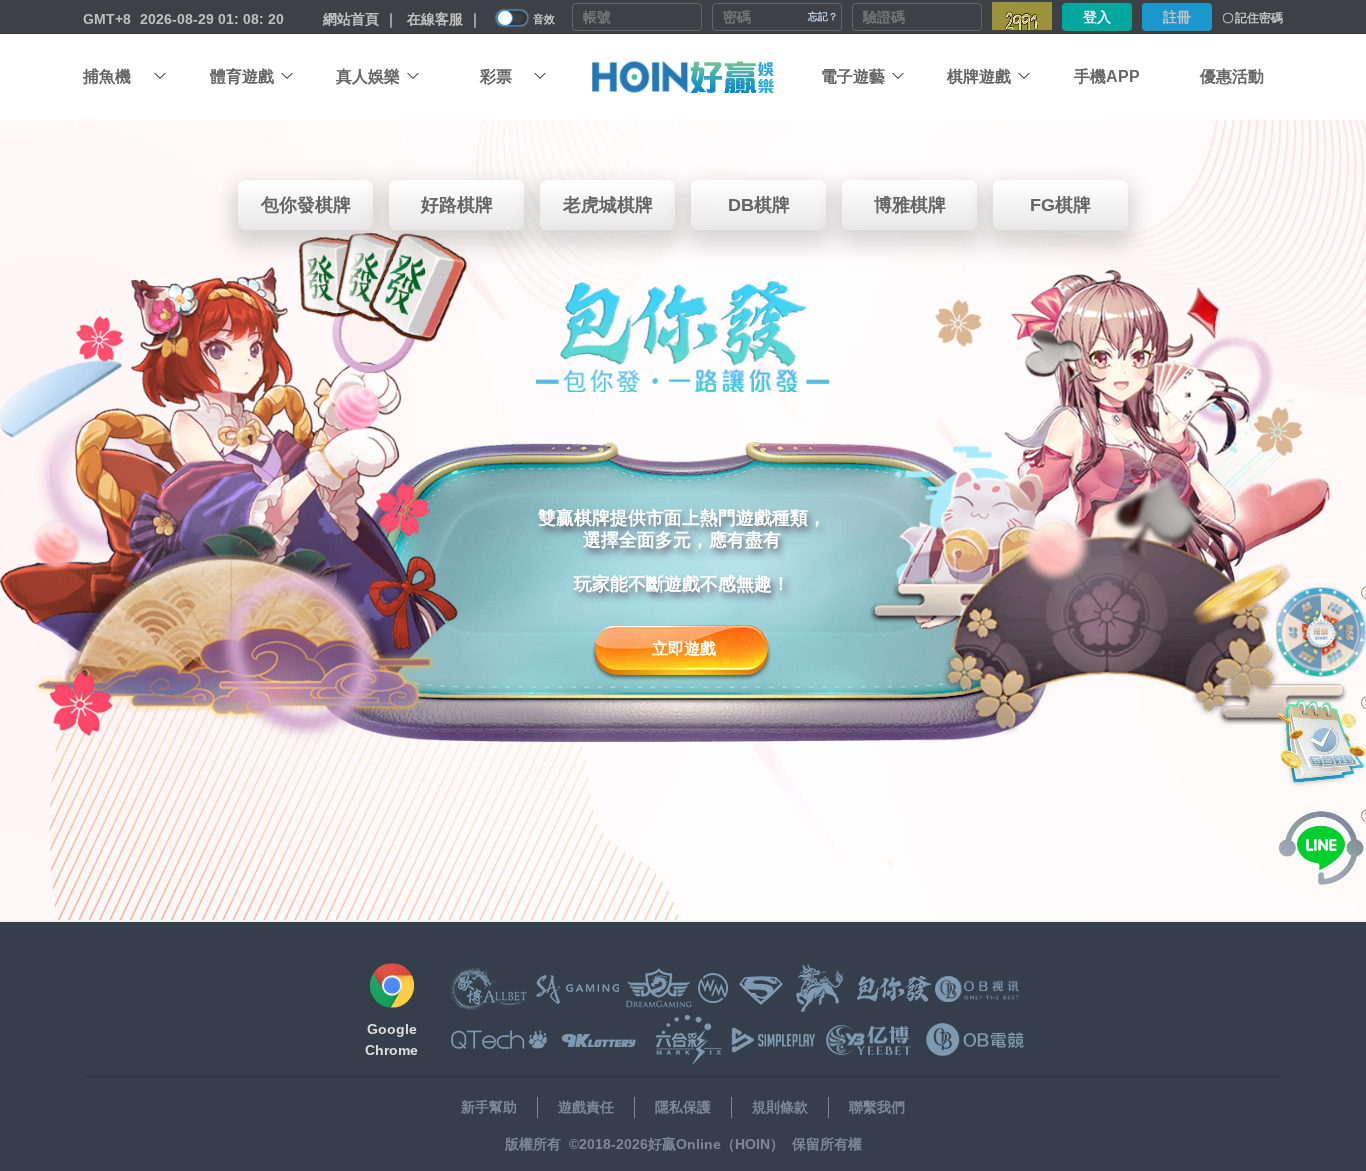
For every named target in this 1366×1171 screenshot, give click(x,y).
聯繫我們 (877, 1107)
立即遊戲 (684, 648)
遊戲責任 (586, 1107)
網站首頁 (351, 19)
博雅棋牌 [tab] (910, 205)
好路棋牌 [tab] (457, 205)
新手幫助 (489, 1107)
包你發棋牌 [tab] (306, 205)
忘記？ (823, 16)
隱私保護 (683, 1107)
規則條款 (780, 1107)
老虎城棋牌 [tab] (608, 205)
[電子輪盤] (1321, 632)
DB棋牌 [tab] (759, 205)
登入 (1097, 17)
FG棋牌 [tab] (1060, 205)
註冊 (1177, 17)
